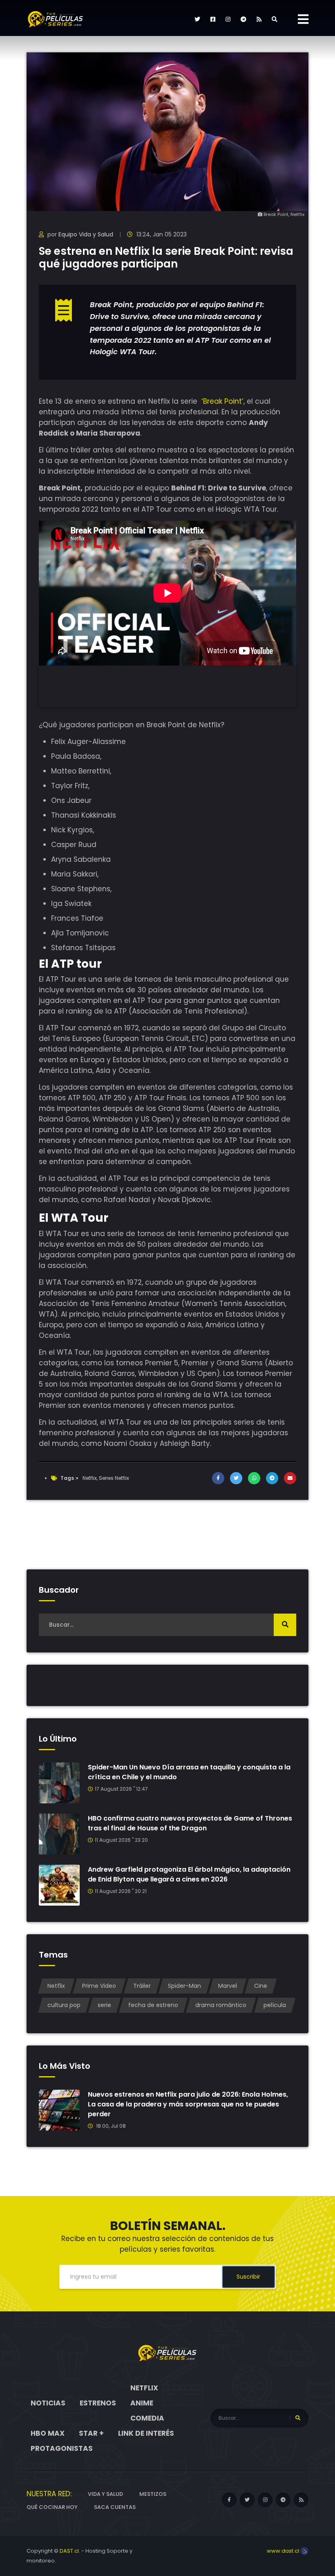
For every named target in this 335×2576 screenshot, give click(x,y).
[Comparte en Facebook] (218, 1478)
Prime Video (99, 1986)
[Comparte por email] (290, 1478)
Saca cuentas (115, 2507)
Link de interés (146, 2433)
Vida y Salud (105, 2494)
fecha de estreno (153, 2005)
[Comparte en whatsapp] (254, 1478)
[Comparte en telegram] (272, 1478)
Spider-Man (184, 1986)
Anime (142, 2403)
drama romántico (221, 2005)
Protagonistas (62, 2448)
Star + (91, 2433)
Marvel (228, 1986)
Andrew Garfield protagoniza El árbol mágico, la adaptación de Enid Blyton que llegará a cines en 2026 (189, 1874)
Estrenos (98, 2403)
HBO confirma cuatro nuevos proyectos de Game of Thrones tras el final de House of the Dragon (190, 1823)
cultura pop (64, 2005)
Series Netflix (114, 1478)
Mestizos (153, 2494)
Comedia (147, 2418)
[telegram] (243, 19)
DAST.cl (69, 2551)
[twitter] (197, 19)
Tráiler (142, 1986)
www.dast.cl (284, 2551)
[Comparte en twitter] (236, 1478)
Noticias (48, 2403)
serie (104, 2005)
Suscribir (248, 2277)
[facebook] (213, 19)
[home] (167, 2353)
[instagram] (228, 19)
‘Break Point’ (222, 401)
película (275, 2005)
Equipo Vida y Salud (86, 234)
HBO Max (48, 2433)
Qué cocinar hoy (52, 2507)
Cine (261, 1986)
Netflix (90, 1478)
